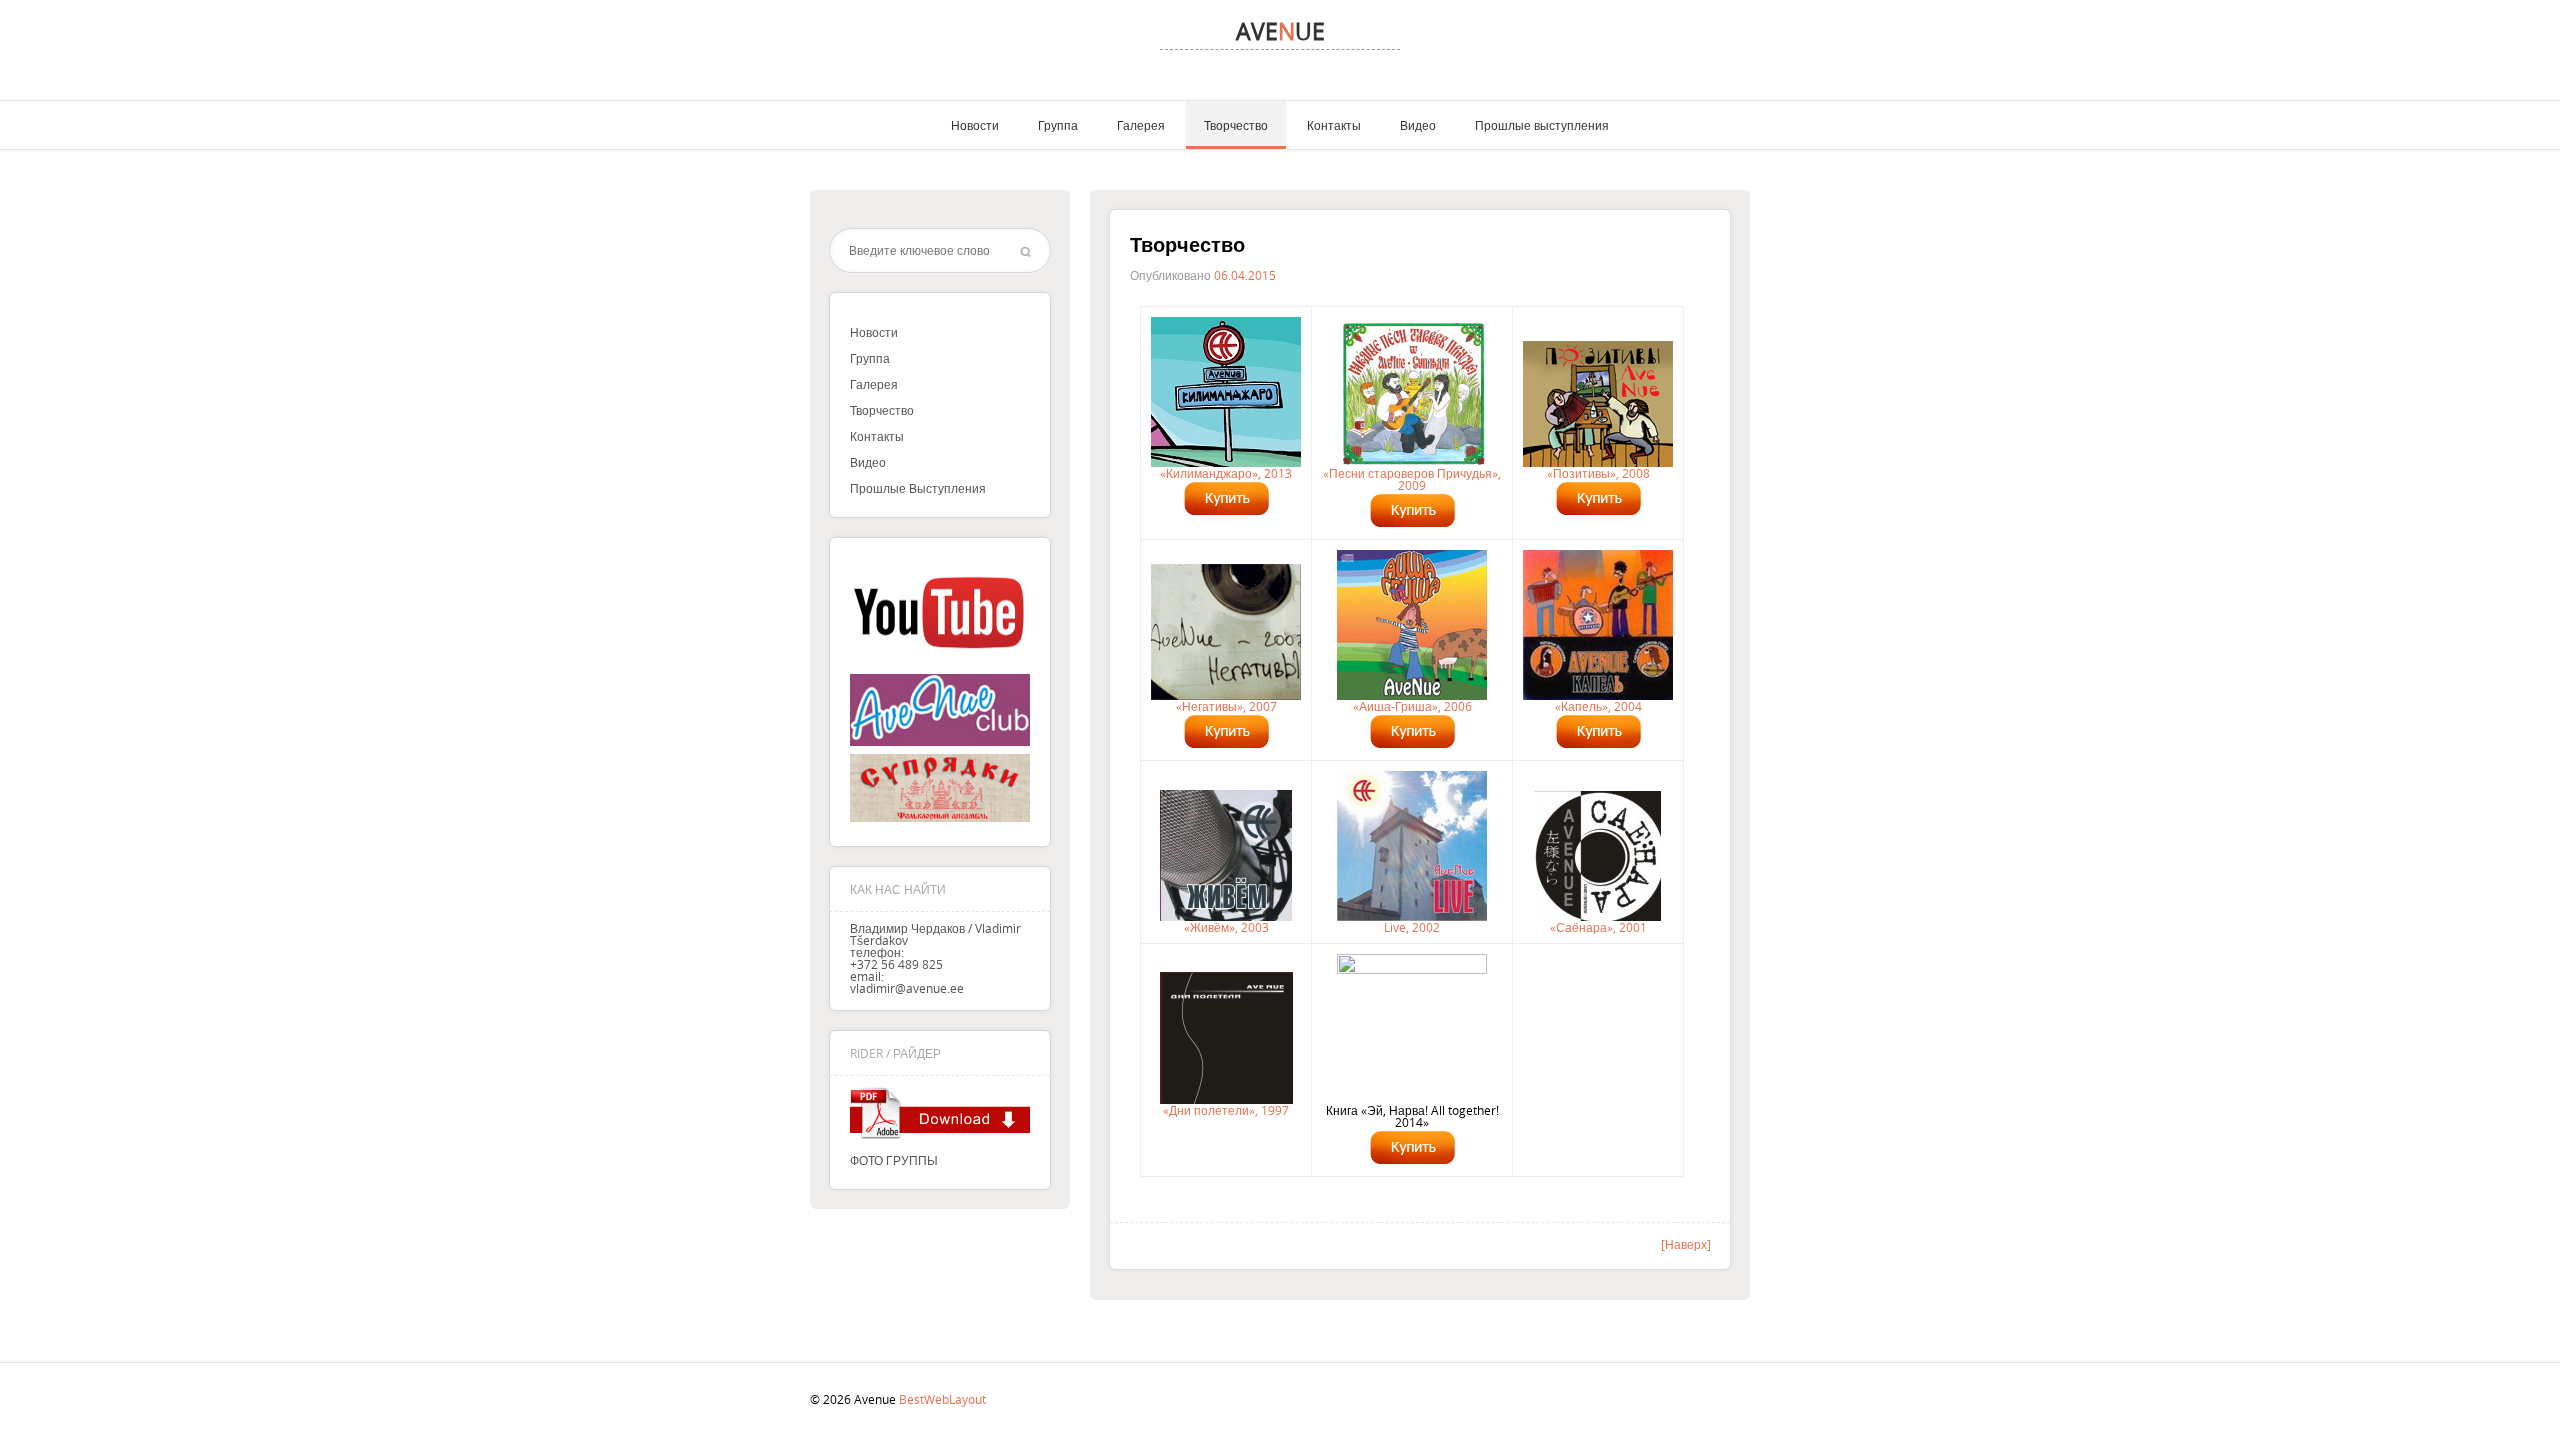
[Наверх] (1686, 1244)
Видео (1418, 125)
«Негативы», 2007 (1226, 706)
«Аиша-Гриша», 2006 (1412, 706)
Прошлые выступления (1542, 125)
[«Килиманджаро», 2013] (1226, 392)
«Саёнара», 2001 (1598, 927)
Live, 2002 (1412, 927)
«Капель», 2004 (1598, 706)
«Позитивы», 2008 (1598, 473)
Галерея (1141, 125)
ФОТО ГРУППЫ (894, 1160)
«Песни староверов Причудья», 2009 (1412, 479)
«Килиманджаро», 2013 (1226, 473)
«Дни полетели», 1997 (1226, 1110)
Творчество (1236, 125)
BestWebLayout (942, 1399)
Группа (1058, 125)
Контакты (1334, 125)
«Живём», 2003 (1226, 927)
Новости (975, 125)
